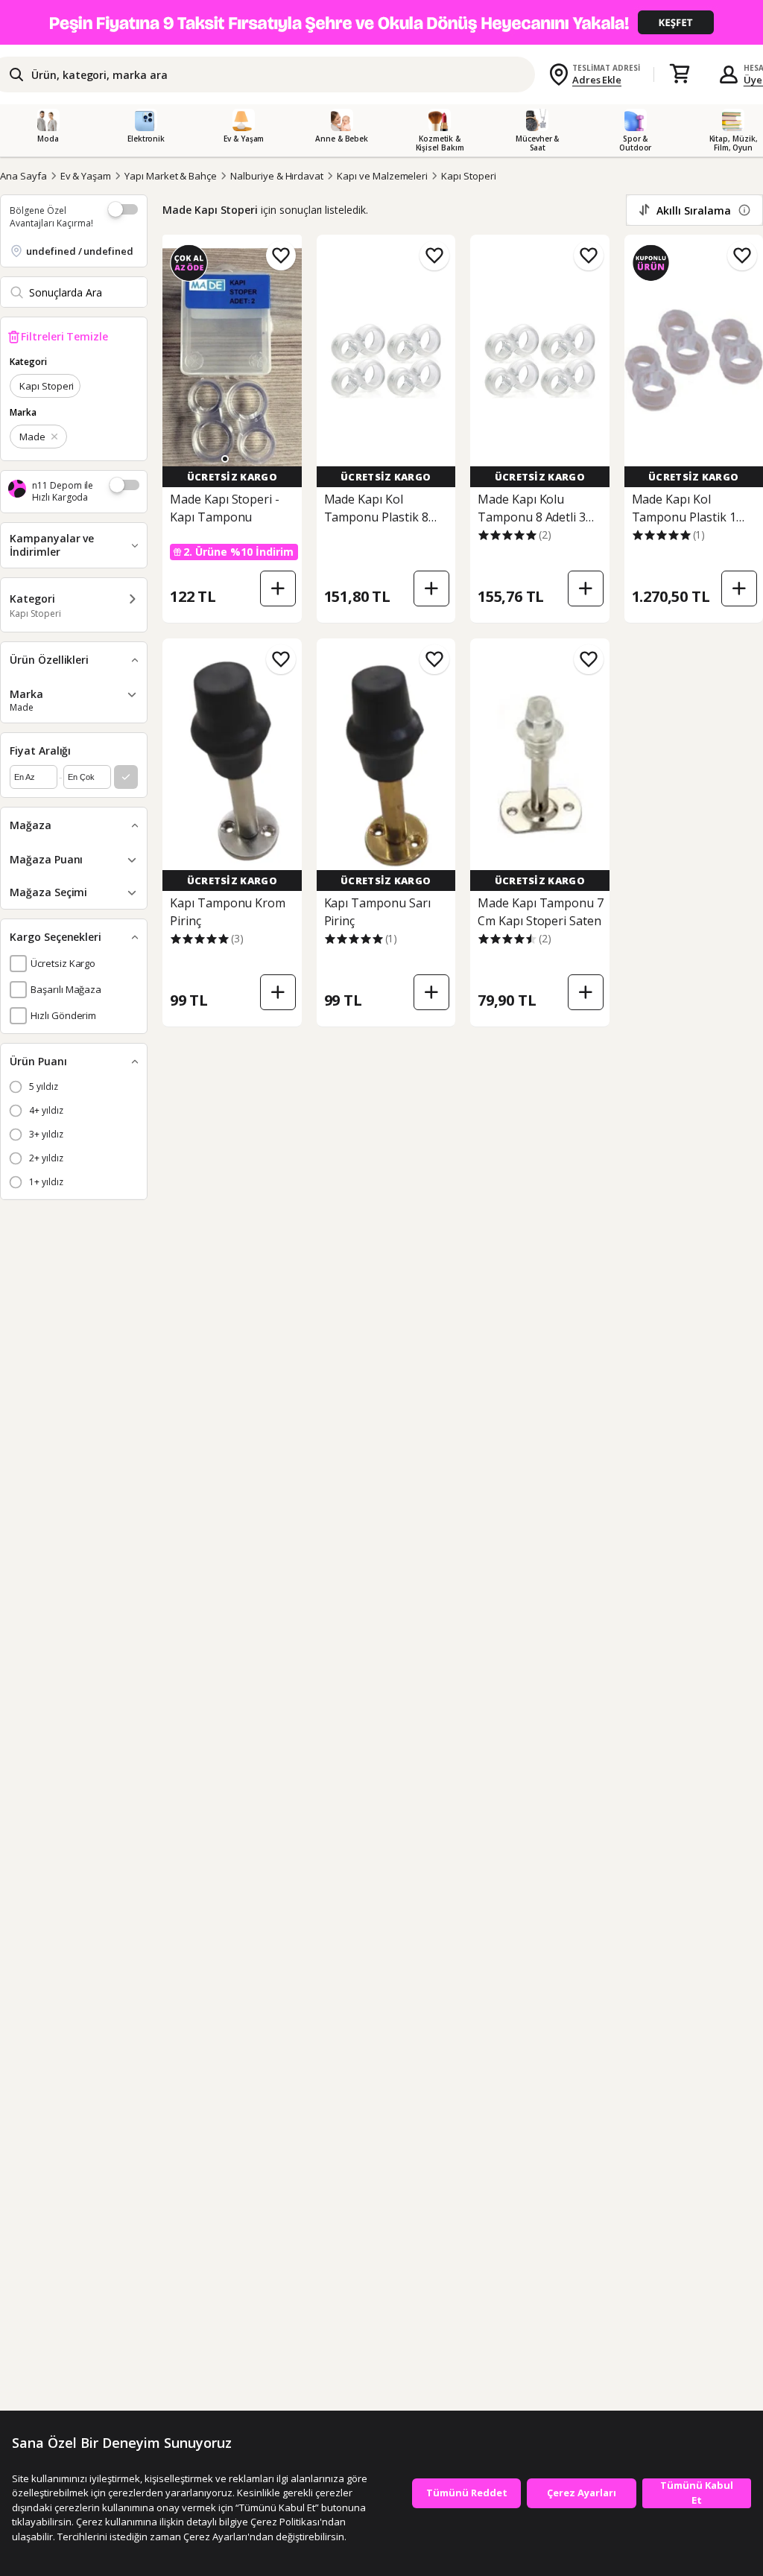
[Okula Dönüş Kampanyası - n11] (381, 22)
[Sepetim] (680, 74)
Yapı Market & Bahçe (171, 176)
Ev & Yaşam (86, 176)
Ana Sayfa (23, 176)
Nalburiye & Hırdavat (277, 176)
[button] (225, 459)
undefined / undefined (80, 251)
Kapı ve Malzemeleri (382, 176)
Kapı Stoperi (468, 176)
